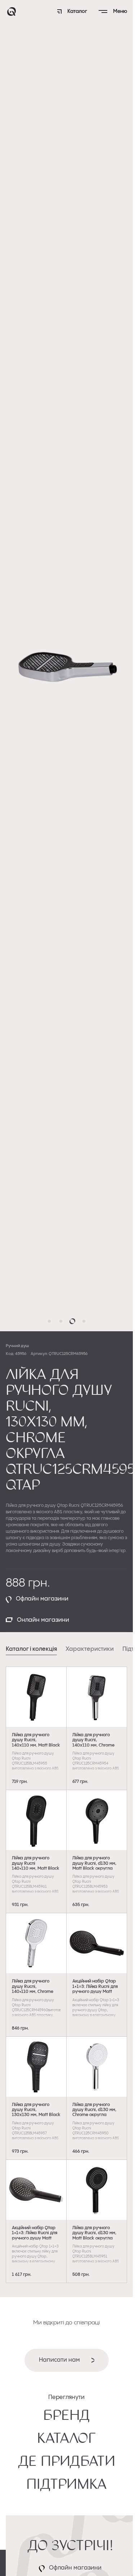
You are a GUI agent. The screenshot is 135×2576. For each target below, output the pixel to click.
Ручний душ (17, 1346)
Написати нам (59, 2360)
